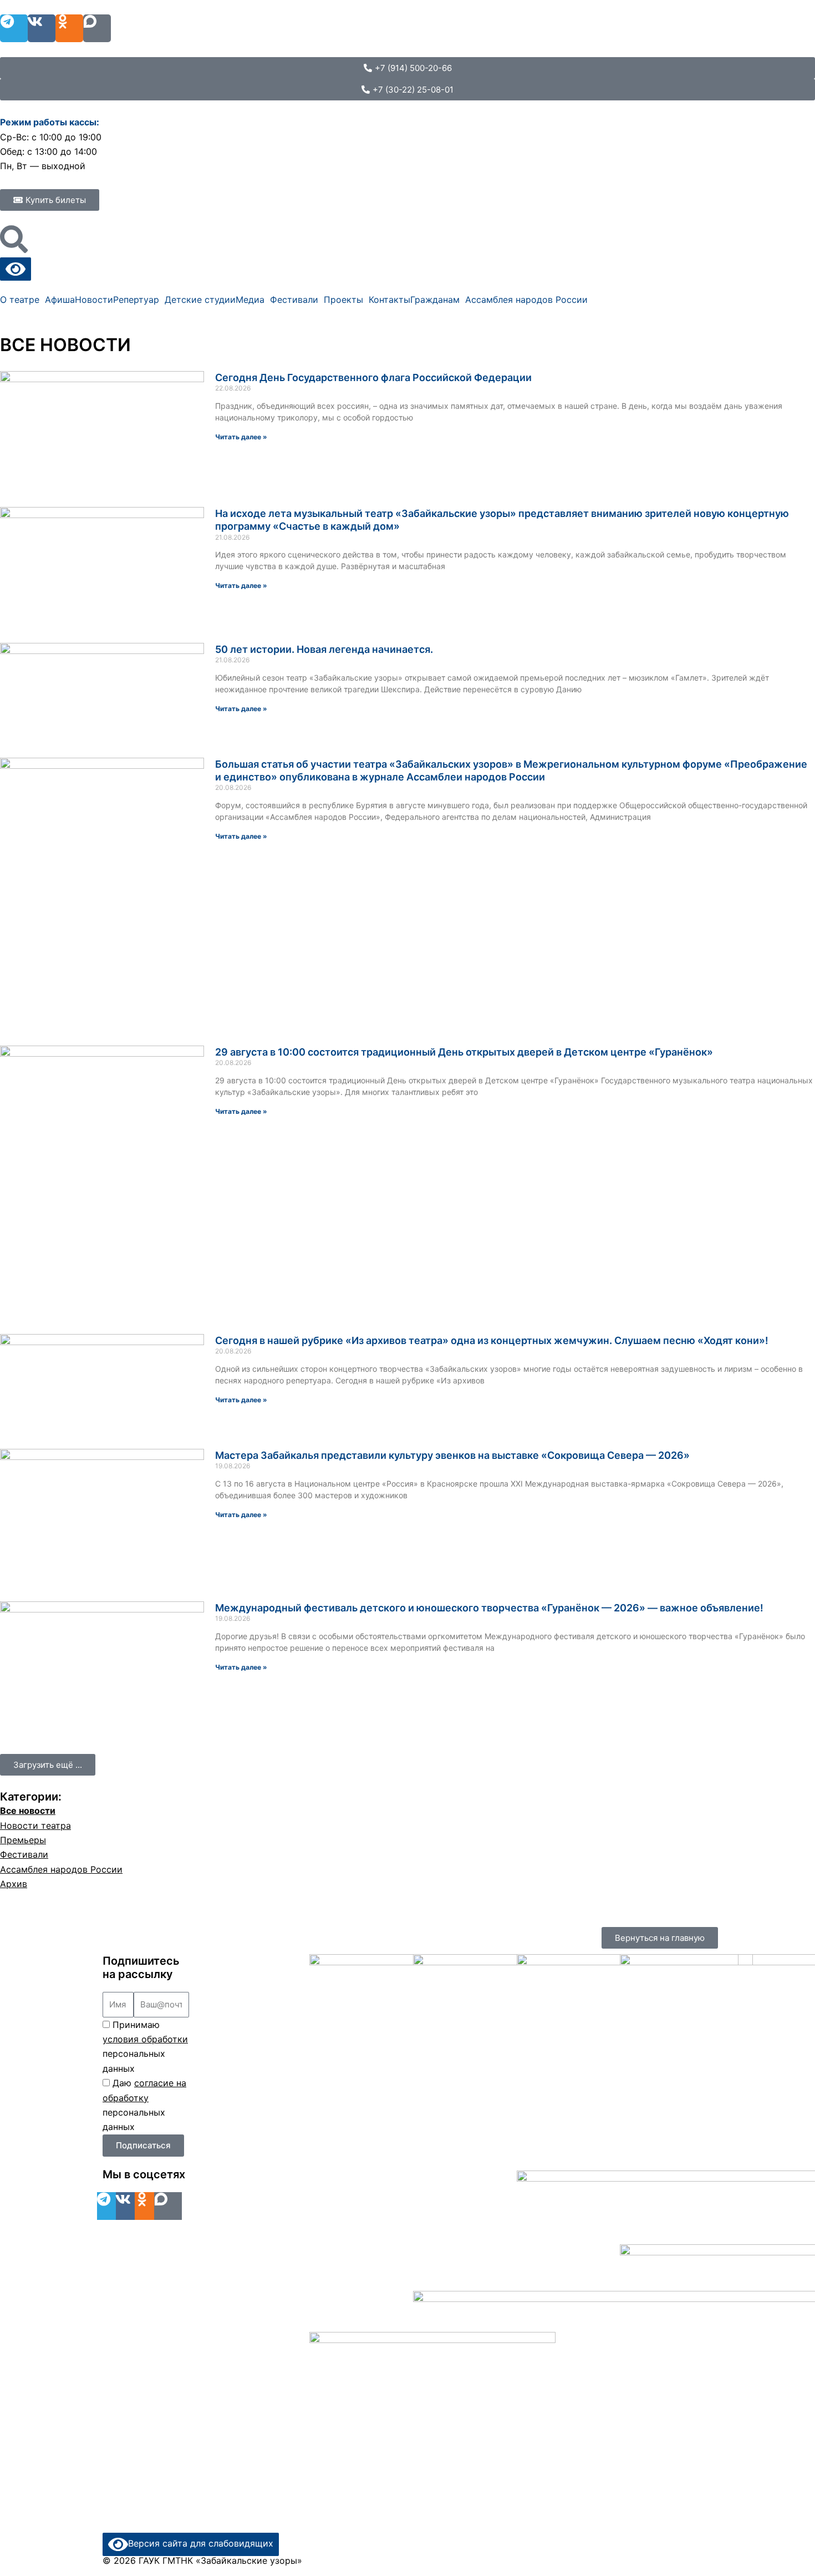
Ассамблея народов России (526, 300)
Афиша (60, 300)
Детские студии (200, 300)
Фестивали (294, 300)
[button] (48, 1765)
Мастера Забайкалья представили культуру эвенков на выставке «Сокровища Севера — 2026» (452, 1455)
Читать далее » (241, 437)
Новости (94, 300)
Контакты (389, 300)
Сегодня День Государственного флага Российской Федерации (373, 377)
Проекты (343, 300)
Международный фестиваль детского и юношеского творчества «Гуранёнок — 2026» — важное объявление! (489, 1608)
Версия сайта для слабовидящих (201, 2543)
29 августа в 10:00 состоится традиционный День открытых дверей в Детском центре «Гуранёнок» (464, 1052)
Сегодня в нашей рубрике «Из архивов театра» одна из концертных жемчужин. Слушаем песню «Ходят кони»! (492, 1340)
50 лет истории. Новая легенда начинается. (324, 649)
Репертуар (136, 300)
